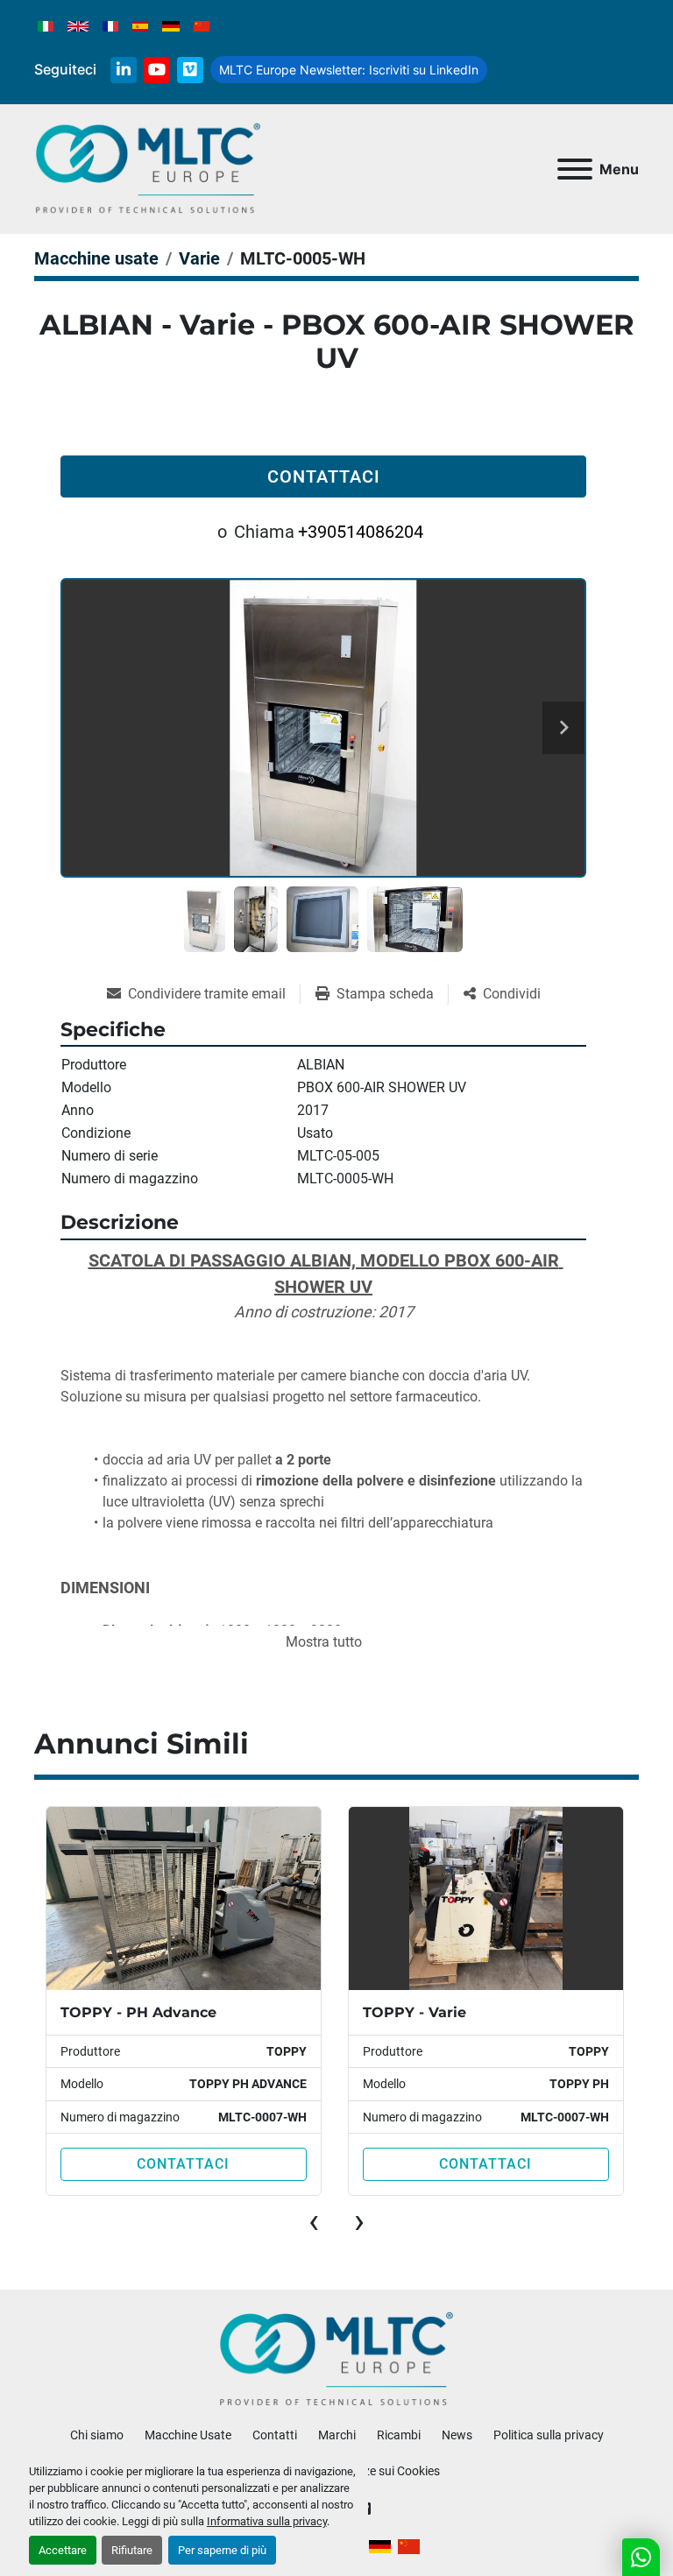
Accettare (63, 2550)
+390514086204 (361, 532)
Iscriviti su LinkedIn (349, 70)
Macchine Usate (188, 2435)
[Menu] (575, 169)
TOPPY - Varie (112, 2012)
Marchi (337, 2435)
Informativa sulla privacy (267, 2521)
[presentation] (314, 2221)
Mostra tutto (324, 1642)
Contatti (275, 2435)
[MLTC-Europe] (337, 2359)
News (457, 2435)
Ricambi (399, 2435)
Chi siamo (97, 2435)
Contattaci (324, 476)
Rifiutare (132, 2550)
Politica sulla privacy (549, 2435)
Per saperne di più (222, 2550)
